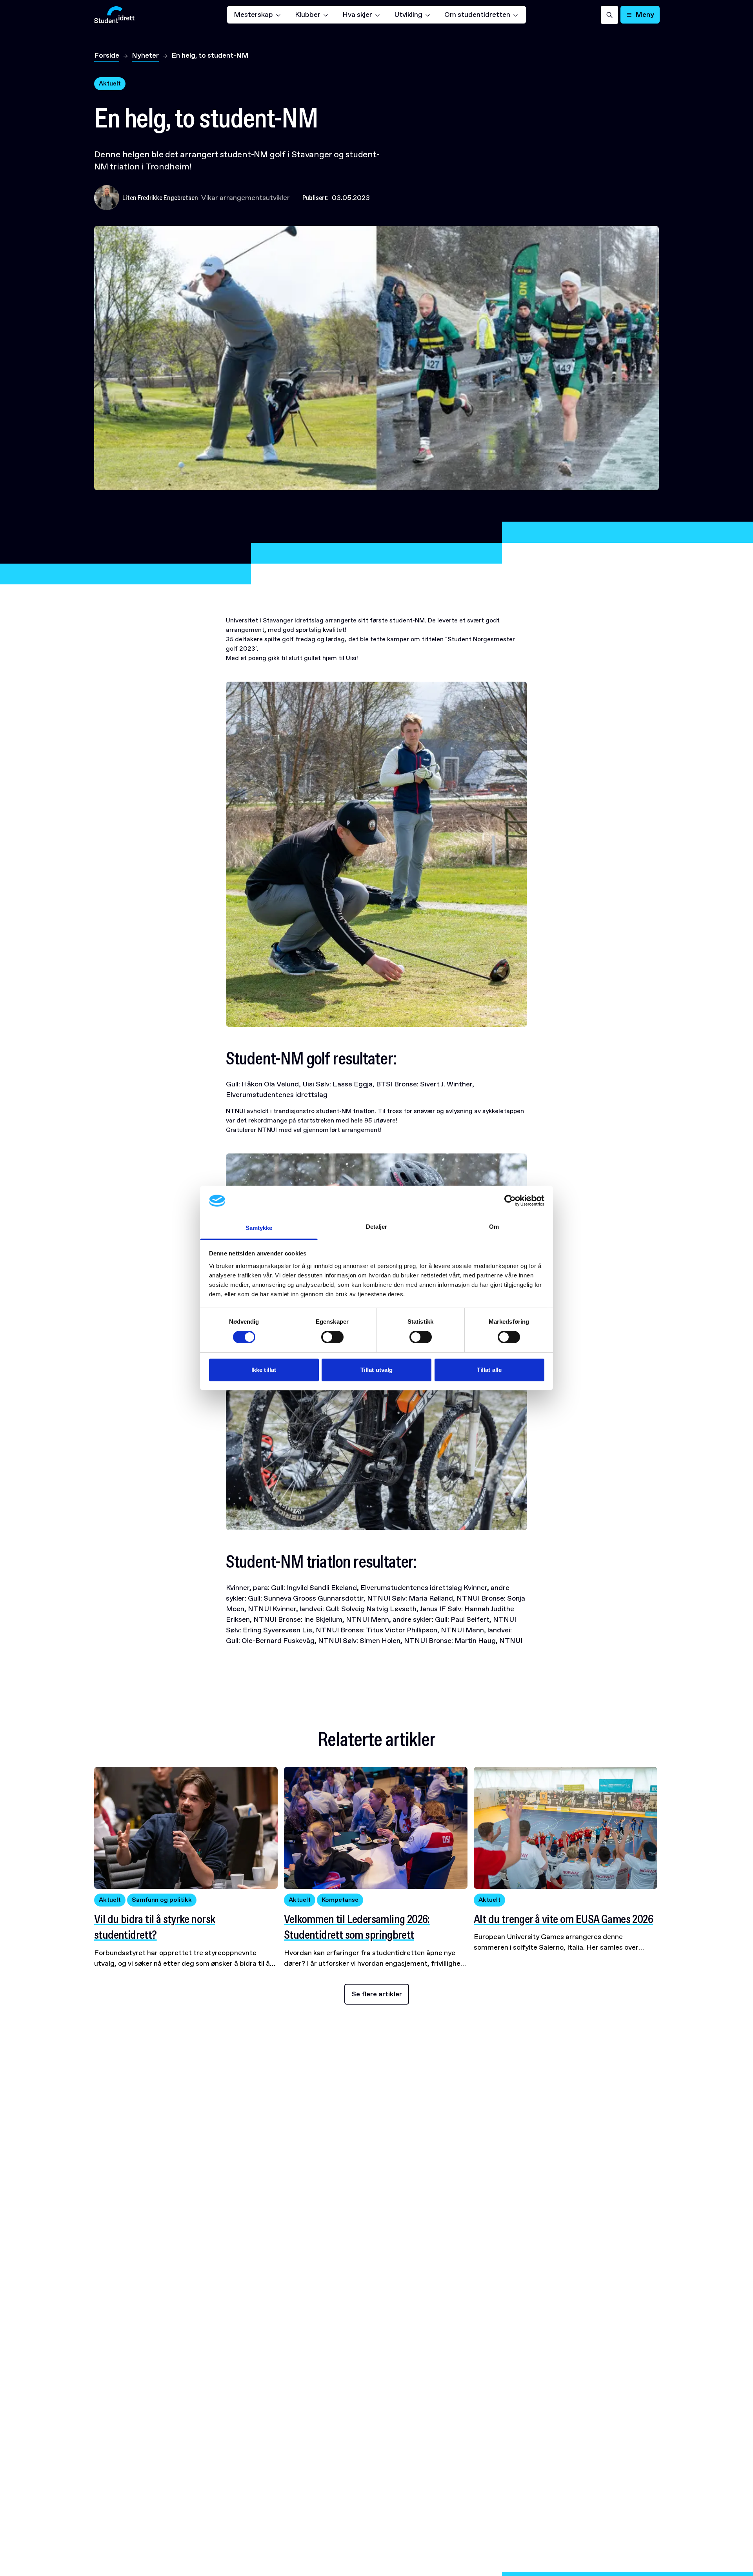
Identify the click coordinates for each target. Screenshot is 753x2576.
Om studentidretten (477, 15)
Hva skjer (357, 15)
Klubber (308, 15)
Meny (645, 15)
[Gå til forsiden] (114, 15)
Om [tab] (494, 1227)
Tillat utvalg (376, 1370)
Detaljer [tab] (377, 1227)
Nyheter (145, 55)
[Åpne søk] (609, 15)
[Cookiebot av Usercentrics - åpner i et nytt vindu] (510, 1201)
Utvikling (408, 15)
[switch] (332, 1337)
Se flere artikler (377, 1994)
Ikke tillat (264, 1370)
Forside (107, 55)
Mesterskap (253, 15)
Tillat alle (489, 1370)
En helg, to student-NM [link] (210, 55)
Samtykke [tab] (259, 1228)
